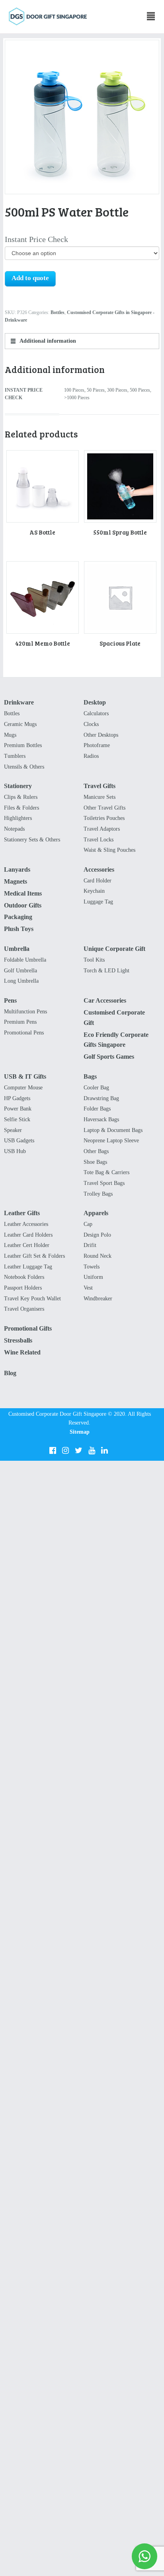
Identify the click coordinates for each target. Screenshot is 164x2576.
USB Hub (15, 1151)
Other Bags (96, 1151)
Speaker (13, 1130)
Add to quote (30, 278)
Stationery (18, 786)
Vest (88, 1288)
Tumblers (15, 756)
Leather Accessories (26, 1224)
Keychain (94, 891)
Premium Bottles (23, 745)
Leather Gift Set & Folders (34, 1256)
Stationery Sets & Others (32, 840)
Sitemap (80, 1432)
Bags (90, 1076)
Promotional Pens (24, 1033)
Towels (92, 1267)
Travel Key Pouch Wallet (32, 1299)
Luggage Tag (98, 902)
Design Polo (97, 1235)
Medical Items (23, 893)
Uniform (93, 1277)
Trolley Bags (98, 1194)
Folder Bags (97, 1109)
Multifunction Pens (25, 1012)
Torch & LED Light (106, 971)
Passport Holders (23, 1288)
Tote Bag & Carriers (106, 1172)
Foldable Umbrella (25, 960)
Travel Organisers (24, 1309)
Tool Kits (94, 960)
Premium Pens (20, 1022)
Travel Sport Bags (104, 1183)
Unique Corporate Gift (114, 949)
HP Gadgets (17, 1098)
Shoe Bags (95, 1162)
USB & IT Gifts (25, 1076)
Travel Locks (99, 840)
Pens (10, 1000)
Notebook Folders (24, 1277)
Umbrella (17, 949)
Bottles (58, 312)
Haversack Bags (101, 1119)
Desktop (95, 702)
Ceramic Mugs (20, 724)
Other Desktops (101, 735)
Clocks (91, 724)
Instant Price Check (36, 239)
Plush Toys (19, 929)
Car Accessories (105, 1000)
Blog (10, 1373)
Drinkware (19, 702)
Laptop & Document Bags (113, 1130)
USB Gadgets (19, 1141)
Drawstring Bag (101, 1098)
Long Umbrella (21, 981)
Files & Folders (21, 808)
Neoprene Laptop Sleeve (111, 1141)
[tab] (82, 341)
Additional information (47, 341)
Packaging (18, 917)
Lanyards (17, 869)
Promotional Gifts (28, 1328)
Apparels (96, 1213)
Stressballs (18, 1340)
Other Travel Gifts (104, 808)
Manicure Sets (100, 797)
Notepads (14, 829)
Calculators (96, 713)
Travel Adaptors (102, 829)
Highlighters (18, 818)
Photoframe (97, 745)
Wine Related (22, 1352)
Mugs (10, 735)
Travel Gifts (100, 786)
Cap (88, 1224)
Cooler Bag (96, 1088)
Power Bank (18, 1109)
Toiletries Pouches (104, 818)
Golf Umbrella (20, 971)
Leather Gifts (22, 1213)
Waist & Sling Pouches (109, 850)
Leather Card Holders (28, 1235)
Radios (91, 756)
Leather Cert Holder (27, 1245)
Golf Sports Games (109, 1057)
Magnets (16, 881)
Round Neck (98, 1256)
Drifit (90, 1245)
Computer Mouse (23, 1088)
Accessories (99, 869)
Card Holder (98, 881)
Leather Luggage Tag (28, 1267)
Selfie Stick (17, 1119)
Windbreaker (98, 1299)
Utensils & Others (24, 767)
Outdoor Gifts (23, 905)
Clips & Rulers (21, 797)
